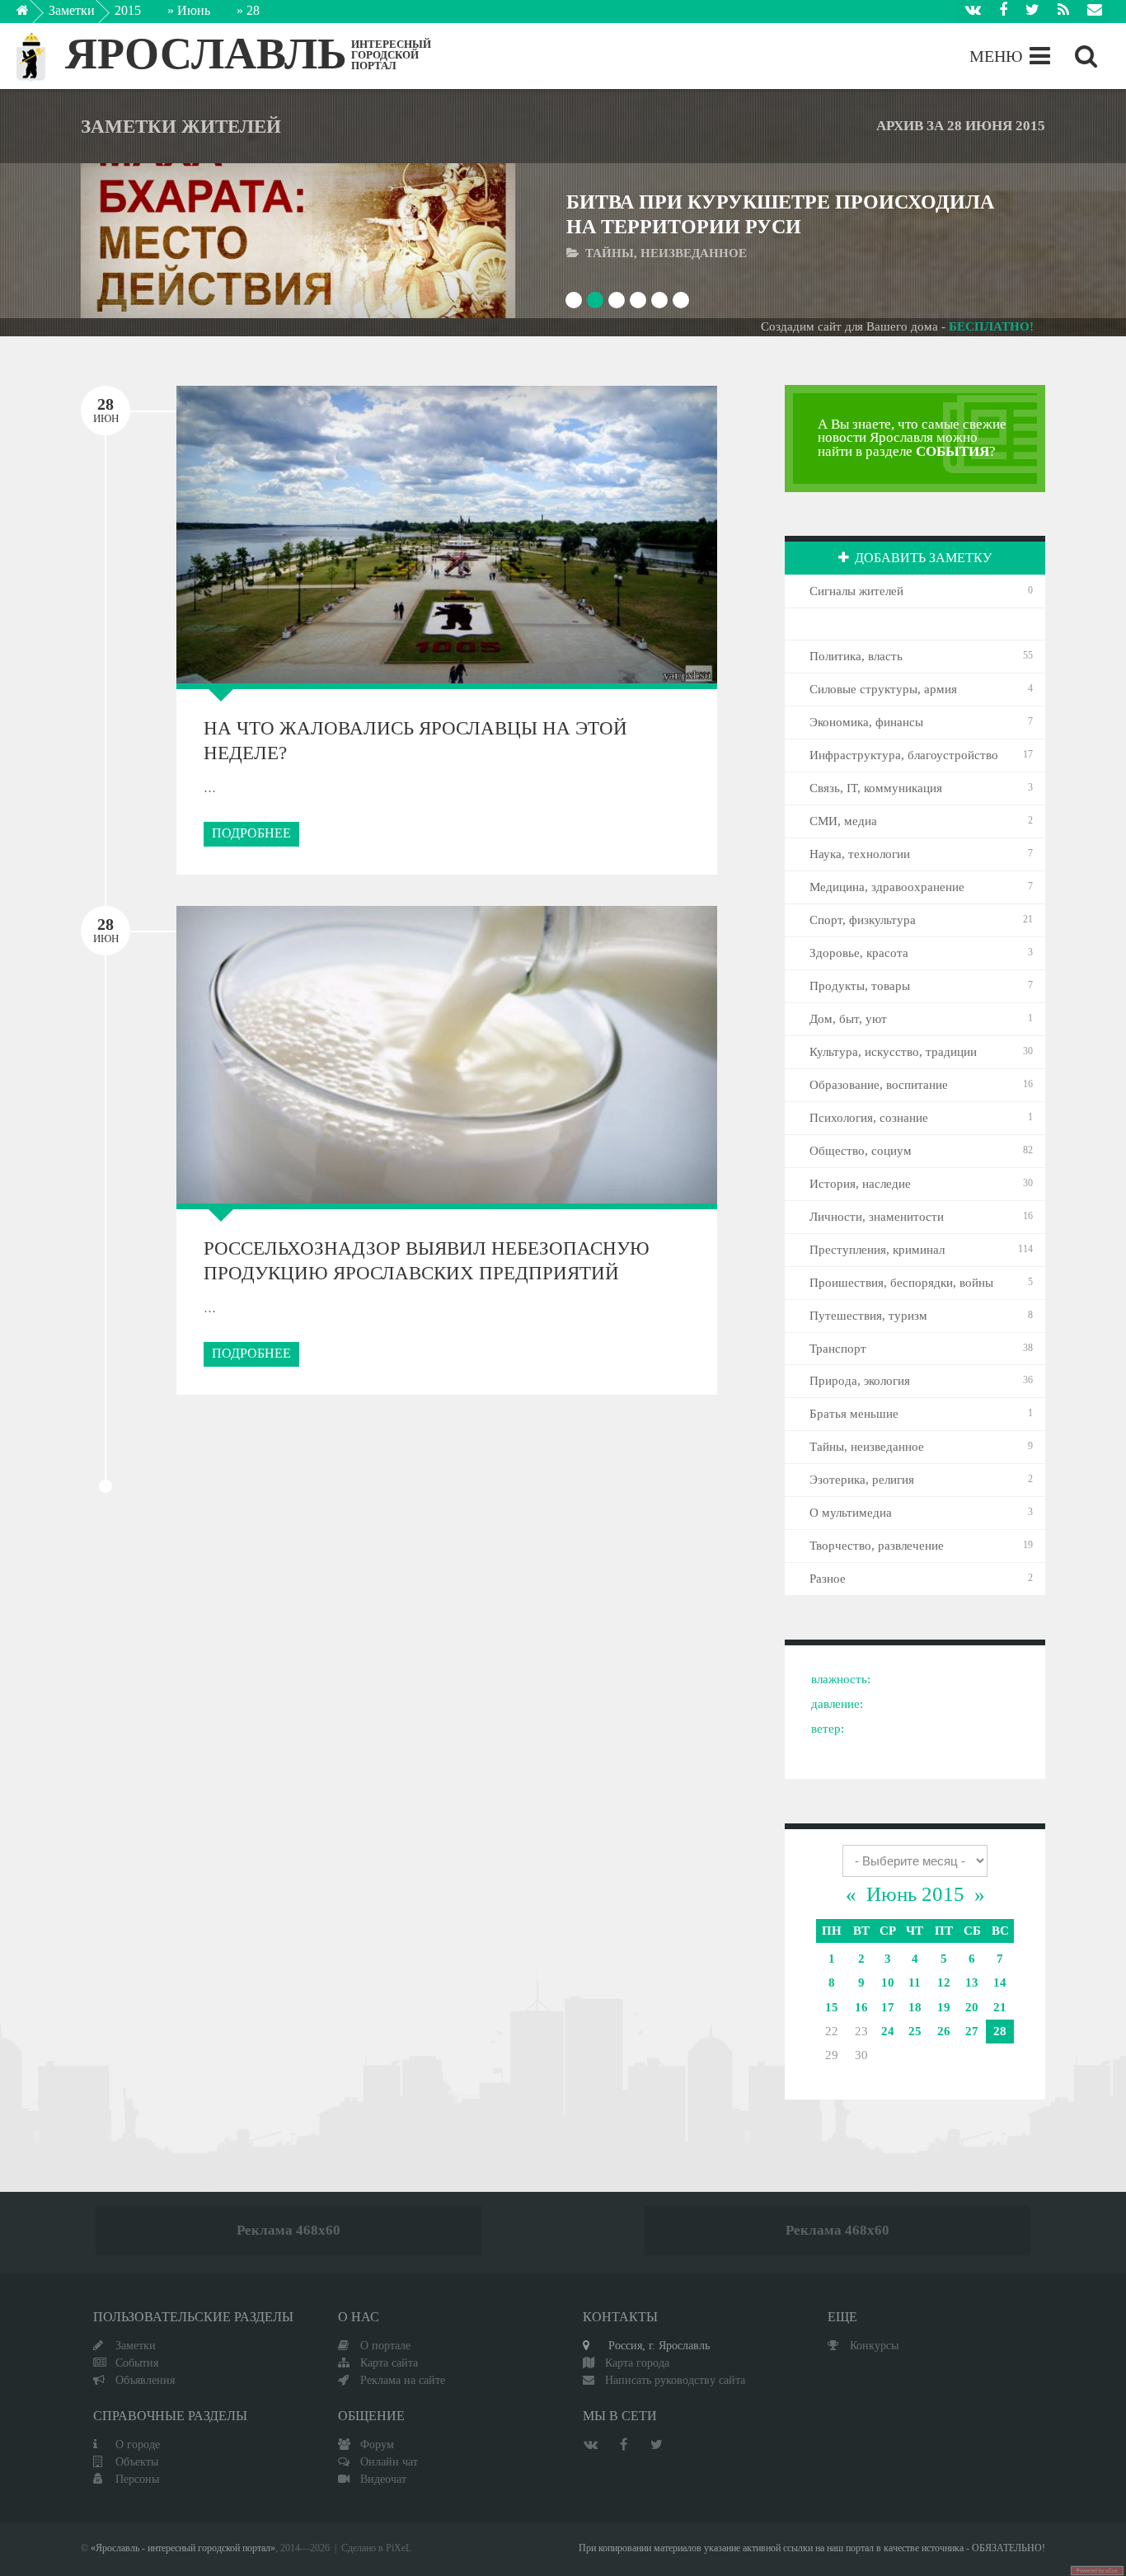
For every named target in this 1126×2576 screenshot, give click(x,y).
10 (888, 1982)
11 (915, 1982)
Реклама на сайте (403, 2380)
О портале (385, 2345)
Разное (828, 1579)
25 (915, 2031)
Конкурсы (874, 2345)
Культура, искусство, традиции (893, 1052)
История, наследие (860, 1184)
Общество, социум (861, 1151)
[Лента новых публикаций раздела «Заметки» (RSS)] (1063, 12)
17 (888, 2007)
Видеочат (383, 2479)
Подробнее (251, 833)
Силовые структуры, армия (883, 689)
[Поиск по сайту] (1086, 56)
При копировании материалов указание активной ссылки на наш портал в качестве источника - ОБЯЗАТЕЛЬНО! (812, 2548)
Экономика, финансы (866, 722)
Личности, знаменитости (877, 1217)
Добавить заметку (923, 558)
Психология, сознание (869, 1118)
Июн (106, 410)
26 (944, 2031)
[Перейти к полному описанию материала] (456, 240)
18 (915, 2007)
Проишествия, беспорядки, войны (901, 1283)
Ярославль (206, 54)
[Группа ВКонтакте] (973, 12)
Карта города (637, 2363)
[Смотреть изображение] (140, 240)
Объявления (145, 2380)
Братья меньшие (854, 1414)
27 (972, 2031)
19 (944, 2007)
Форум (377, 2444)
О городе (138, 2444)
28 (1000, 2031)
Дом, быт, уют (848, 1019)
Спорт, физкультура (863, 920)
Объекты (137, 2461)
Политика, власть (856, 656)
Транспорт (838, 1349)
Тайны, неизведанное (867, 1447)
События (137, 2363)
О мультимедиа (851, 1513)
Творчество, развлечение (877, 1546)
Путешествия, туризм (868, 1316)
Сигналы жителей (856, 591)
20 (972, 2007)
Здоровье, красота (859, 953)
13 (972, 1982)
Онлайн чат (389, 2461)
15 (832, 2007)
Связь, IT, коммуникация (876, 788)
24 (888, 2031)
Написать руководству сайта (675, 2380)
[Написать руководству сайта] (1095, 12)
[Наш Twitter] (1032, 12)
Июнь (194, 10)
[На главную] (34, 15)
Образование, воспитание (879, 1085)
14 (1000, 1982)
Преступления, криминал (877, 1250)
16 (861, 2007)
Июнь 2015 (915, 1894)
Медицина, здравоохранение (887, 887)
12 (944, 1982)
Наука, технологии (860, 854)
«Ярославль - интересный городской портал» (183, 2548)
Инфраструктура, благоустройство (904, 755)
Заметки (72, 10)
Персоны (137, 2479)
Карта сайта (389, 2363)
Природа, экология (860, 1381)
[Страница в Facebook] (1003, 12)
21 (1000, 2007)
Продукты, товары (860, 986)
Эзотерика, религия (862, 1480)
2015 (128, 10)
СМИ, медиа (843, 821)
